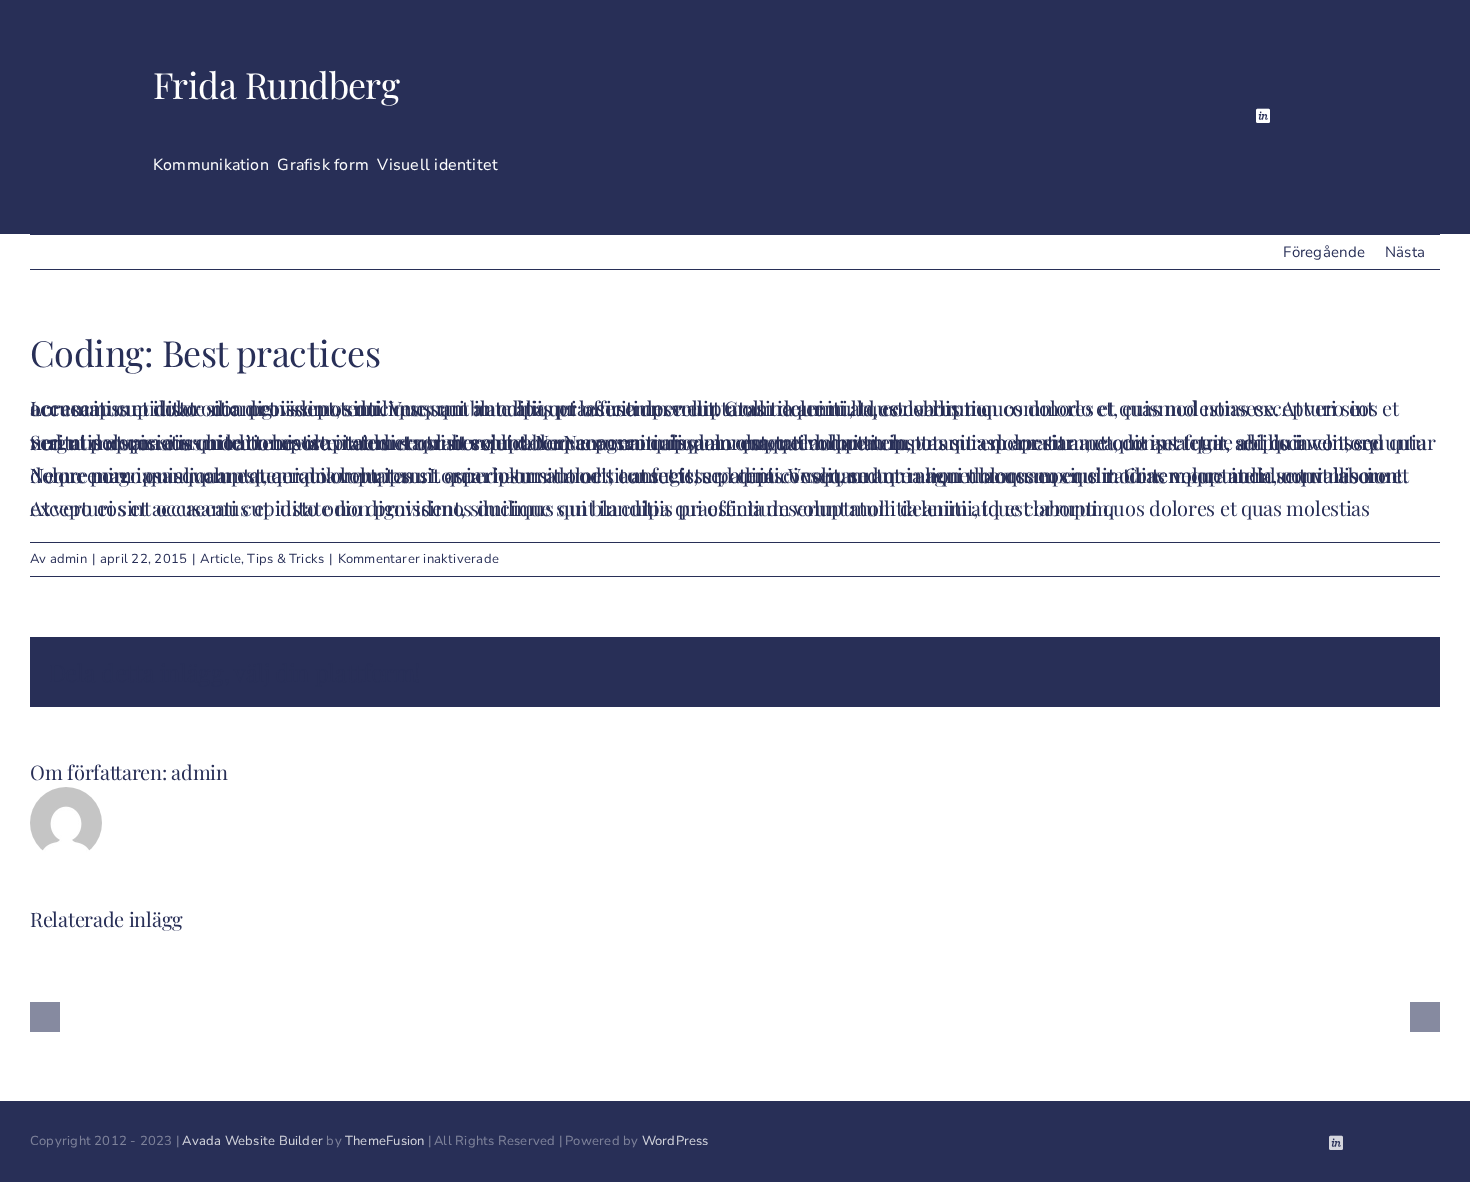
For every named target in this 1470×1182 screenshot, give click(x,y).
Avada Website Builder (252, 1141)
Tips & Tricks (285, 559)
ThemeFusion (384, 1141)
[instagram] (1263, 116)
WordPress (675, 1141)
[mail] (1297, 117)
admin (68, 559)
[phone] (1329, 117)
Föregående (1324, 252)
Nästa (1405, 252)
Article (220, 559)
